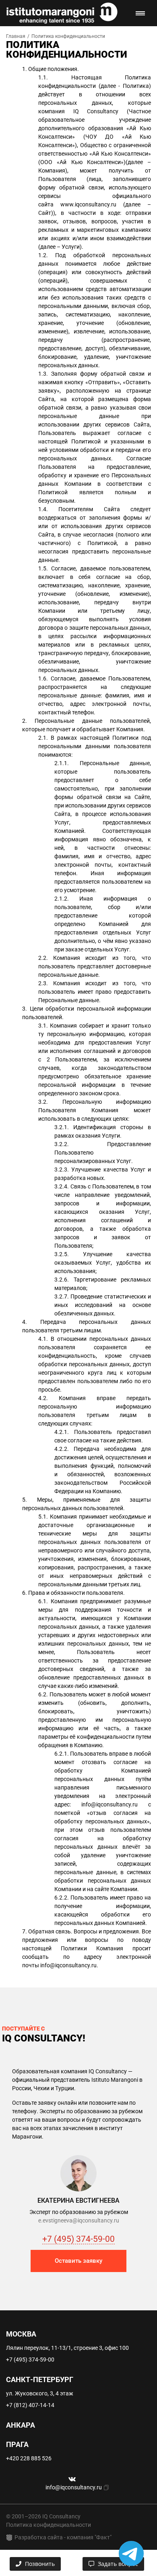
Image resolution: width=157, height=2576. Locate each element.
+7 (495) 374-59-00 (78, 2239)
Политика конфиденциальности (49, 2525)
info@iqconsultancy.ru (109, 1804)
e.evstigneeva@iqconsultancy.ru (79, 2220)
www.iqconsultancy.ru (88, 204)
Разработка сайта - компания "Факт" (63, 2537)
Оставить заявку (78, 2261)
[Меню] (140, 13)
